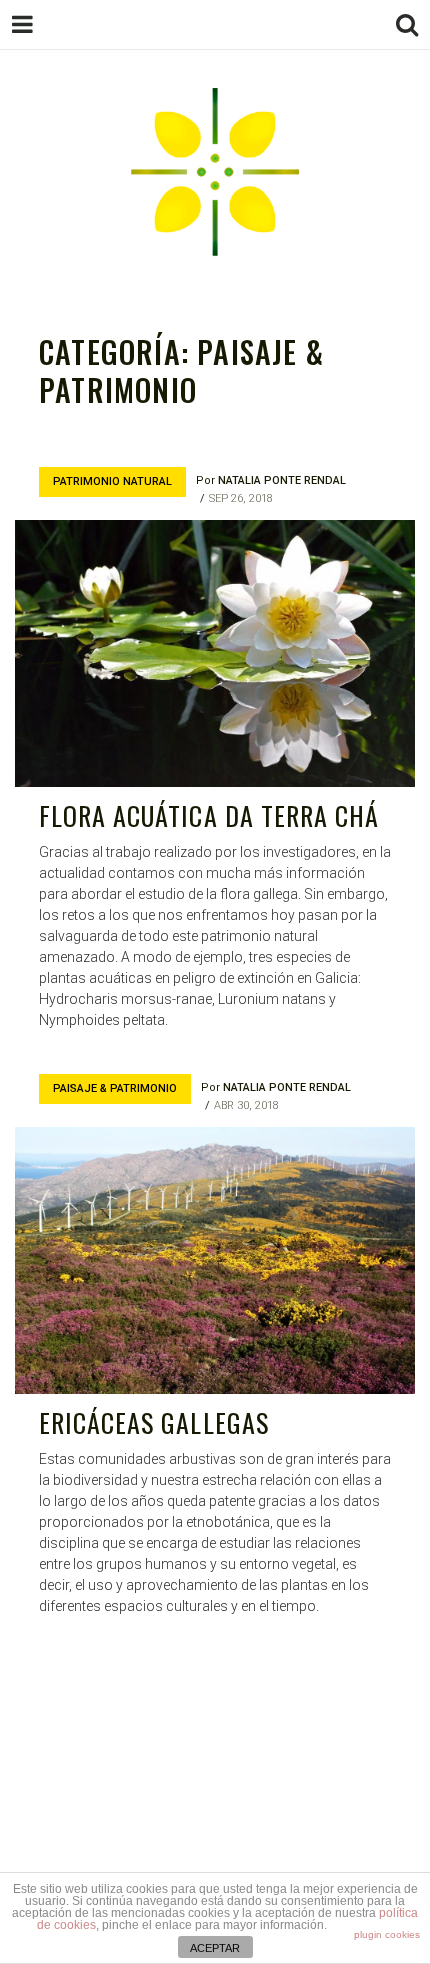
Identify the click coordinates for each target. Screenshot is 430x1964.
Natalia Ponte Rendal (282, 480)
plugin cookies (387, 1934)
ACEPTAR (215, 1948)
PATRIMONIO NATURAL (112, 481)
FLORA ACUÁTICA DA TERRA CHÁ (209, 815)
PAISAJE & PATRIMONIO (115, 1088)
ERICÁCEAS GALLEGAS (154, 1422)
